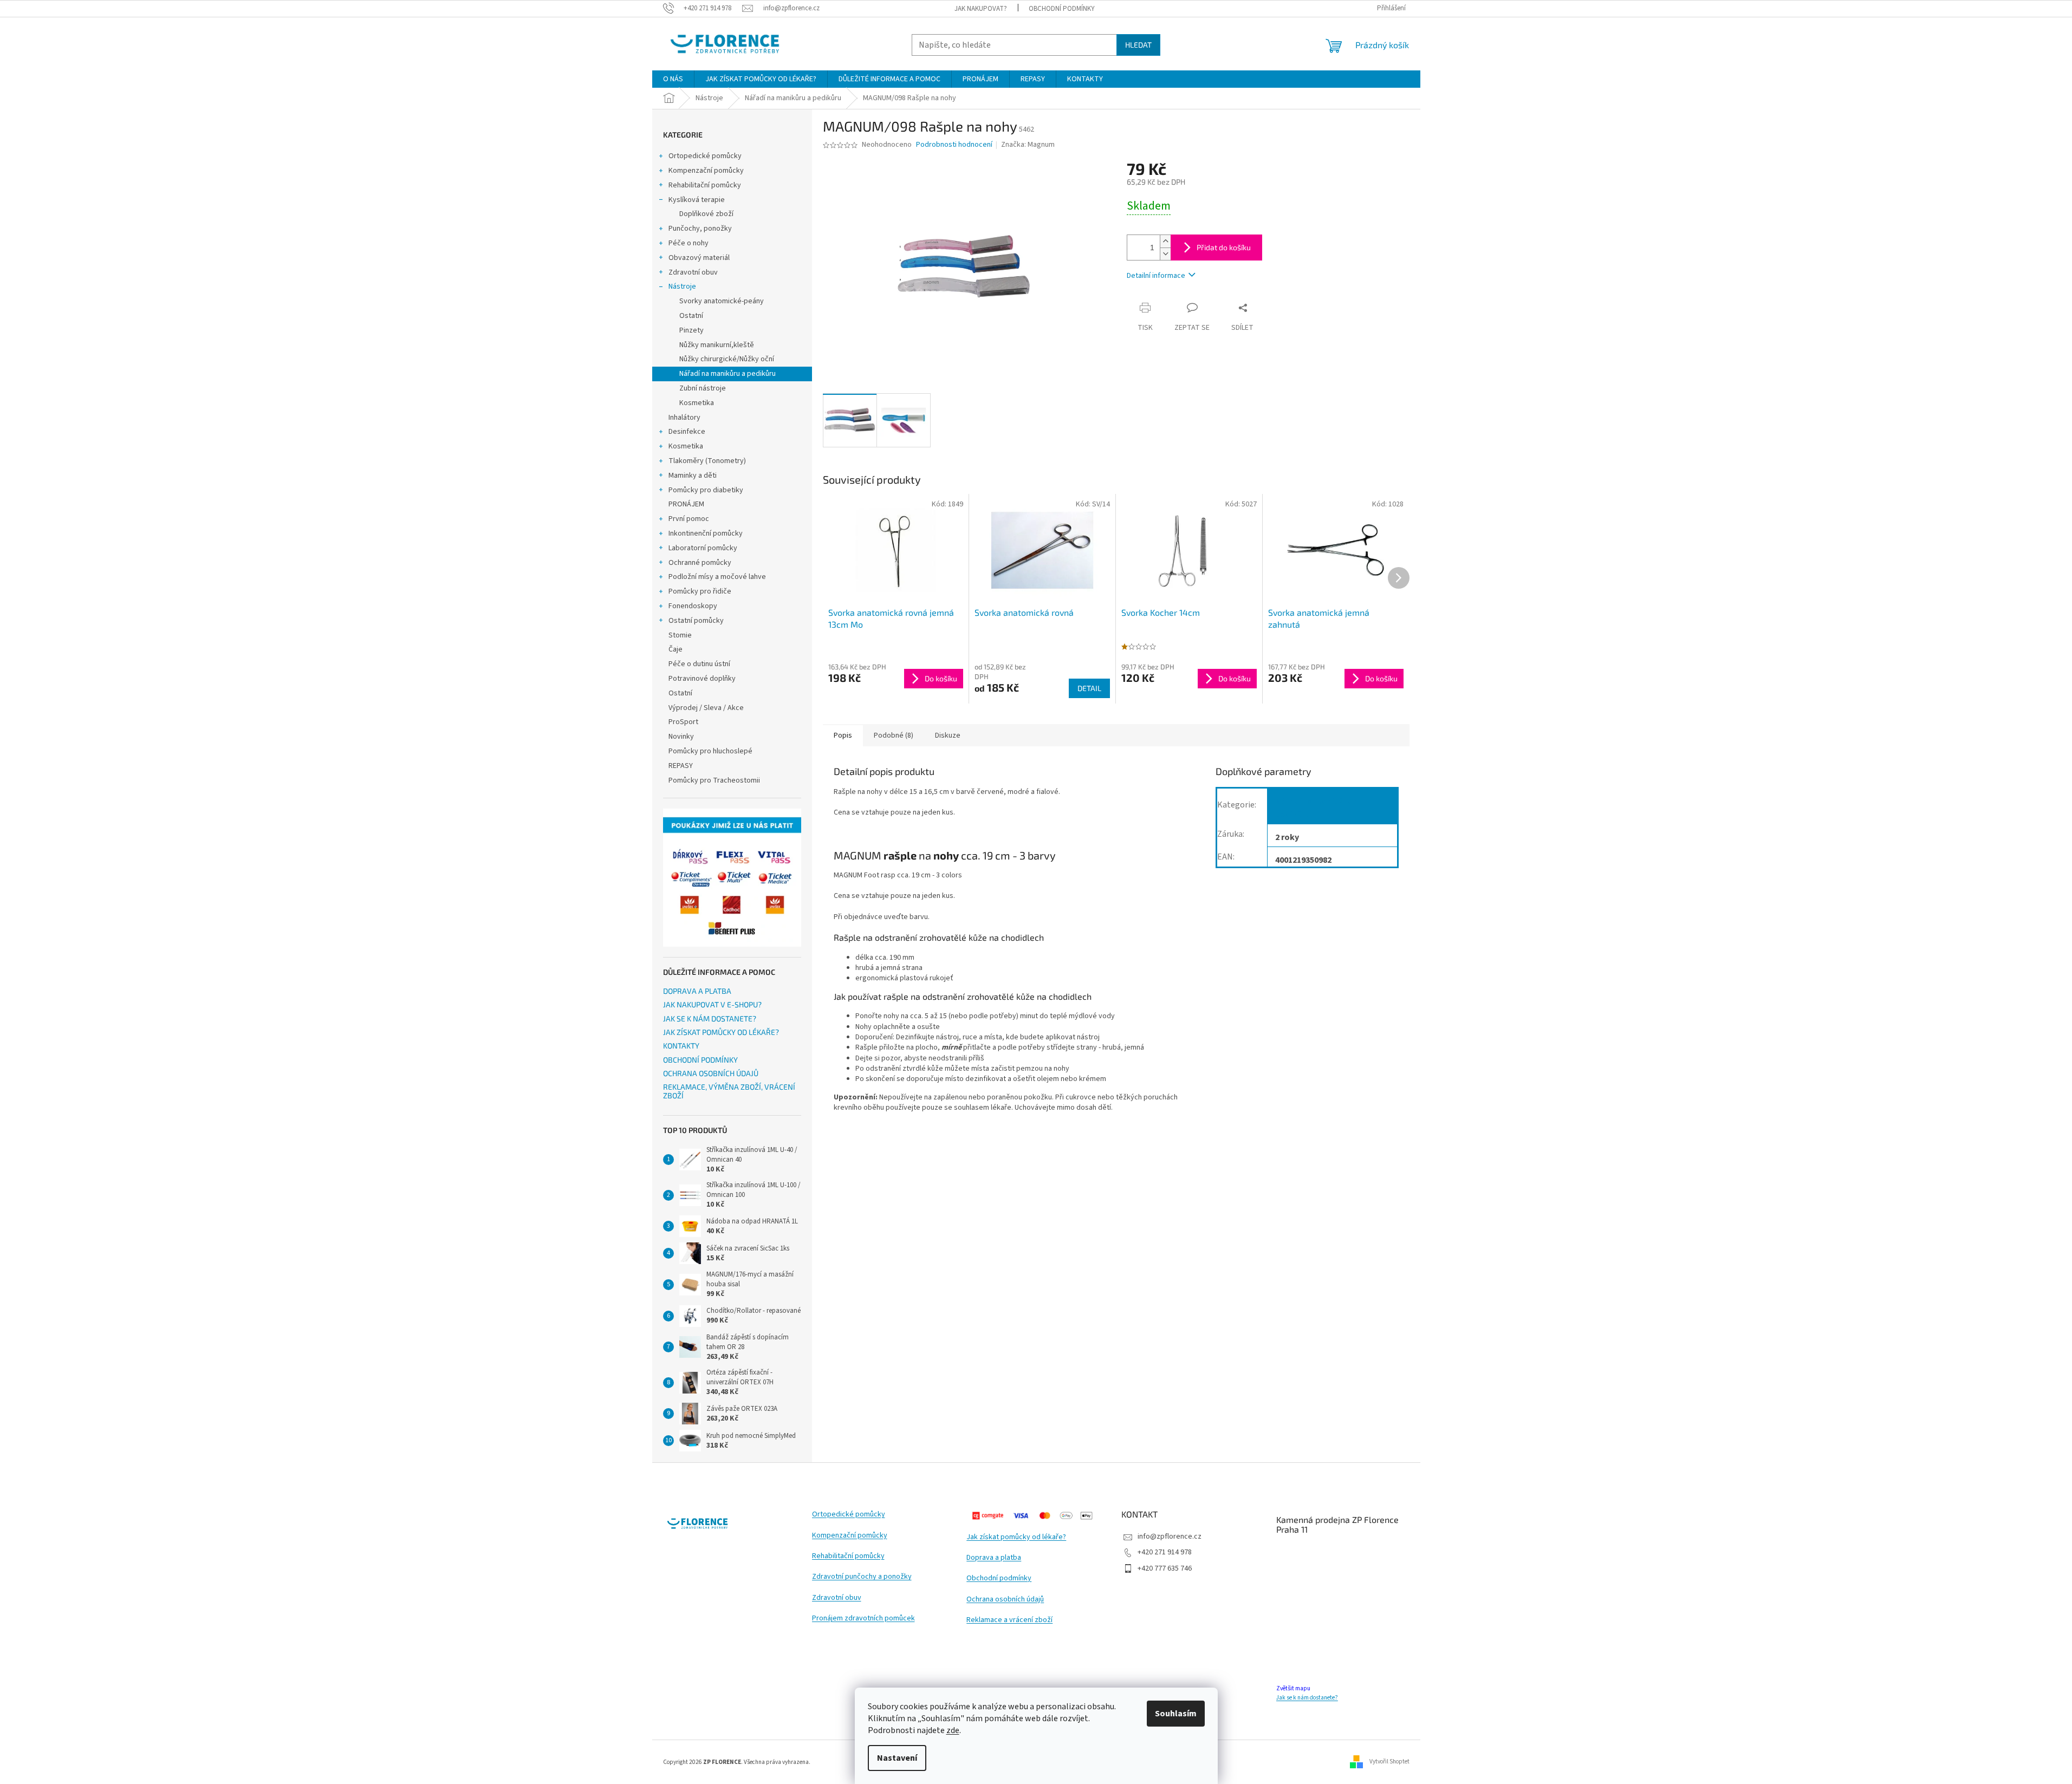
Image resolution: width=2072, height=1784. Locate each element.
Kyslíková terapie (697, 200)
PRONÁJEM (686, 504)
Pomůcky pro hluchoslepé (710, 751)
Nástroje (682, 287)
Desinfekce (687, 432)
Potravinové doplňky (702, 679)
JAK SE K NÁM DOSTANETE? (710, 1018)
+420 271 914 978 (1165, 1552)
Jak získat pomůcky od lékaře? (1016, 1537)
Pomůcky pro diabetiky (706, 490)
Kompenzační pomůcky (706, 171)
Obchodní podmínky (999, 1578)
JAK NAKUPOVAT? (981, 9)
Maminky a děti (693, 476)
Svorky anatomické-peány (722, 301)
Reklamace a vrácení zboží (1009, 1620)
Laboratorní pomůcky (703, 548)
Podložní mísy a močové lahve (717, 577)
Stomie (680, 635)
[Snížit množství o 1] (1165, 254)
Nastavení (897, 1758)
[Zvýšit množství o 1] (1165, 241)
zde (953, 1730)
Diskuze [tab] (948, 735)
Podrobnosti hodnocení (954, 145)
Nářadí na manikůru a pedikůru (728, 374)
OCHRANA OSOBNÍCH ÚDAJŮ (711, 1073)
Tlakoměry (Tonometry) (707, 461)
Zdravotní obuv (693, 272)
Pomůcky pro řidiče (700, 591)
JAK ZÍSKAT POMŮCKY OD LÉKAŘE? (721, 1032)
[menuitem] (673, 79)
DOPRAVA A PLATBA (697, 991)
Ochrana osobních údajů (1005, 1600)
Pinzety (691, 330)
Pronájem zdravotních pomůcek (863, 1619)
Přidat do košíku (1224, 247)
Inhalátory (684, 418)
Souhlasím (1176, 1714)
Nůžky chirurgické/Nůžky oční (727, 359)
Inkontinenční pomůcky (706, 533)
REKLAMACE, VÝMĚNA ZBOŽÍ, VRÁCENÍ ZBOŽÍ (729, 1091)
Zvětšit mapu (1293, 1688)
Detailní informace (1156, 276)
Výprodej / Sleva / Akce (706, 708)
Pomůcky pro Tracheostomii (714, 780)
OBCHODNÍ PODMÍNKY (1062, 9)
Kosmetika (697, 403)
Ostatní (691, 316)
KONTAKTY (681, 1046)
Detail (1089, 688)
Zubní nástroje (703, 388)
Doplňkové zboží (706, 214)
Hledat (1138, 45)
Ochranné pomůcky (700, 563)
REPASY (681, 766)
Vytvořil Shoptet (1389, 1762)
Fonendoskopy (693, 606)
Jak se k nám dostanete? (1307, 1698)
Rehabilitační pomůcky (705, 185)
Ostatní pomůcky (696, 621)
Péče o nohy (688, 243)
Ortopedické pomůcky (705, 156)
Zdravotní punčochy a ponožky (862, 1577)
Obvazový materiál (699, 258)
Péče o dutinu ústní (699, 664)
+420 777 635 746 (1165, 1568)
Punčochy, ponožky (700, 229)
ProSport (683, 722)
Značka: (1028, 145)
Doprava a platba (994, 1558)
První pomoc (689, 519)
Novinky (681, 737)
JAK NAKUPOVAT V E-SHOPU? (712, 1004)
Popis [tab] (843, 735)
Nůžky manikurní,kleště (717, 345)
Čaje (675, 649)
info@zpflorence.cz (1170, 1536)
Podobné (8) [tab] (894, 735)
